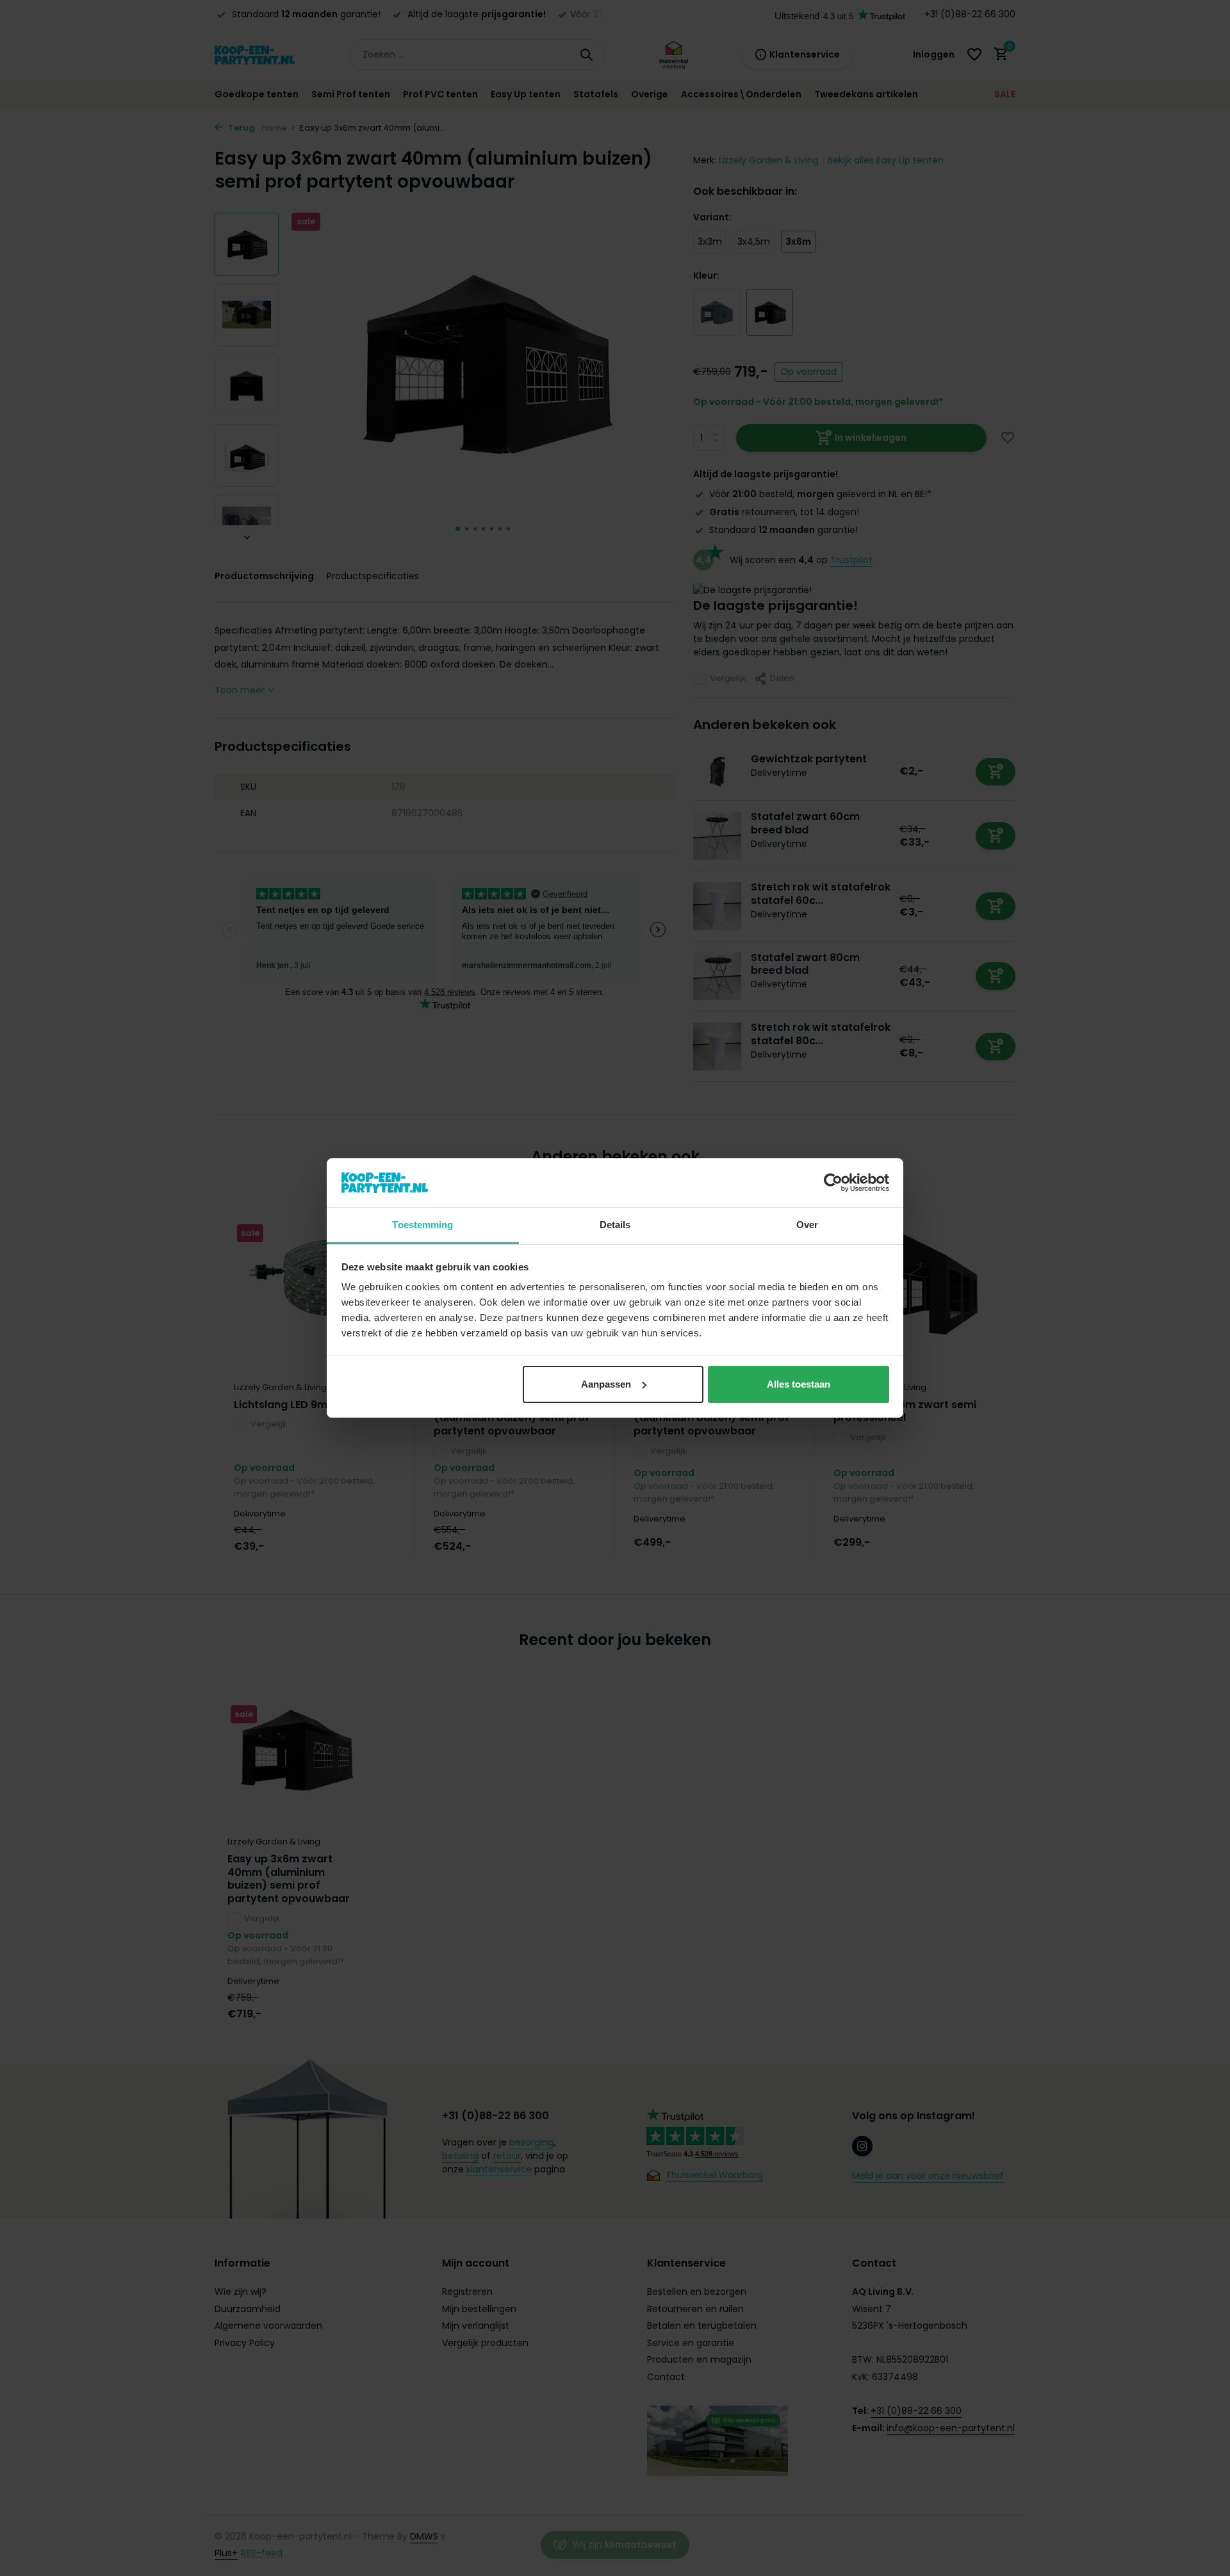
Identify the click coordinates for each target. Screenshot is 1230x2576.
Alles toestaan (799, 1384)
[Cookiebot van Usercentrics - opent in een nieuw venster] (833, 1183)
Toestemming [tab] (422, 1225)
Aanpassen (606, 1384)
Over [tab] (807, 1225)
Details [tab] (615, 1225)
